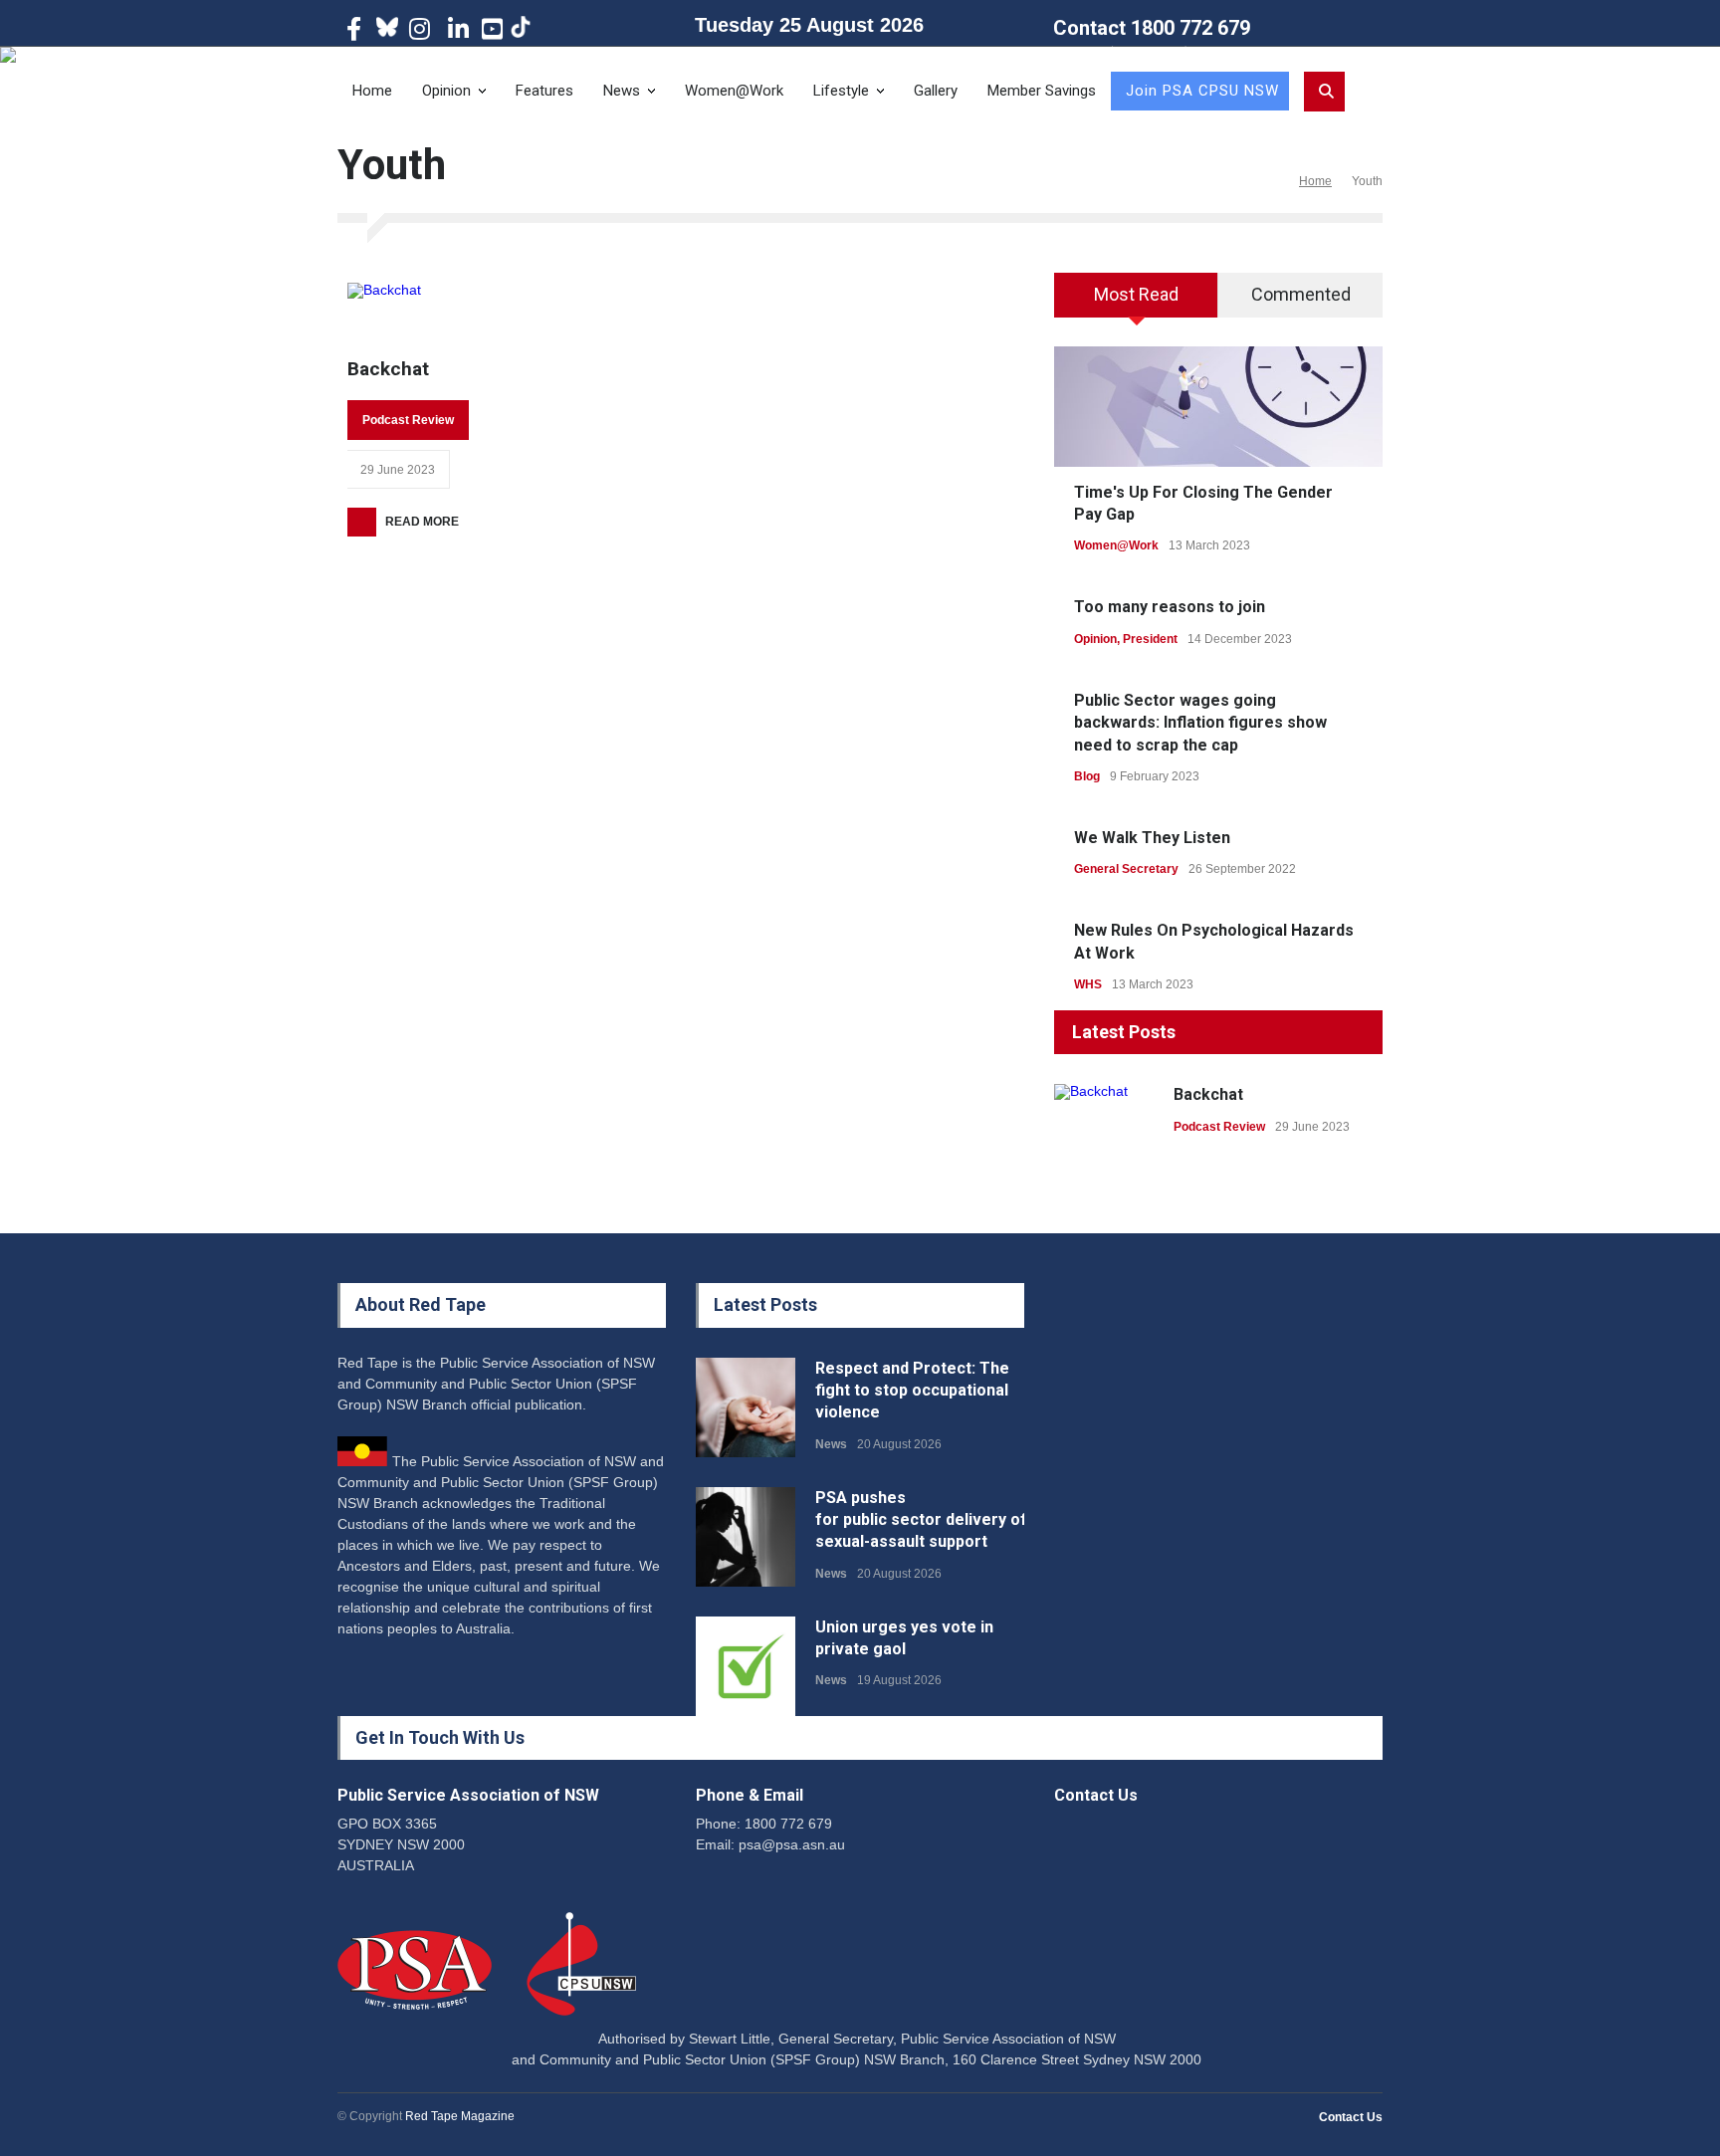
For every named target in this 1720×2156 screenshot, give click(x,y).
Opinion (446, 91)
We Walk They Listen (1152, 838)
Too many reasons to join (1170, 607)
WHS (1088, 984)
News (622, 91)
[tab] (1136, 302)
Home (372, 91)
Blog (1087, 776)
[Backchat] (384, 310)
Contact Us (1351, 2117)
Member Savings (1042, 91)
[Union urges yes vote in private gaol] (746, 1666)
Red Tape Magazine (460, 2116)
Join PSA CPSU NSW (1202, 91)
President (1150, 639)
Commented (1301, 294)
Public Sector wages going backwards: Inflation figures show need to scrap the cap (1200, 723)
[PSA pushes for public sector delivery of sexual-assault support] (746, 1537)
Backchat (388, 369)
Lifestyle (841, 91)
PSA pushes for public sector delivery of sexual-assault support (921, 1520)
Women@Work (734, 91)
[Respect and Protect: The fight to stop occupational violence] (746, 1407)
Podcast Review (408, 420)
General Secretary (1126, 869)
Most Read (1136, 294)
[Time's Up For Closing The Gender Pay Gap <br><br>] (1218, 407)
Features (544, 91)
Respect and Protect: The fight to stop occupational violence (912, 1391)
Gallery (936, 91)
